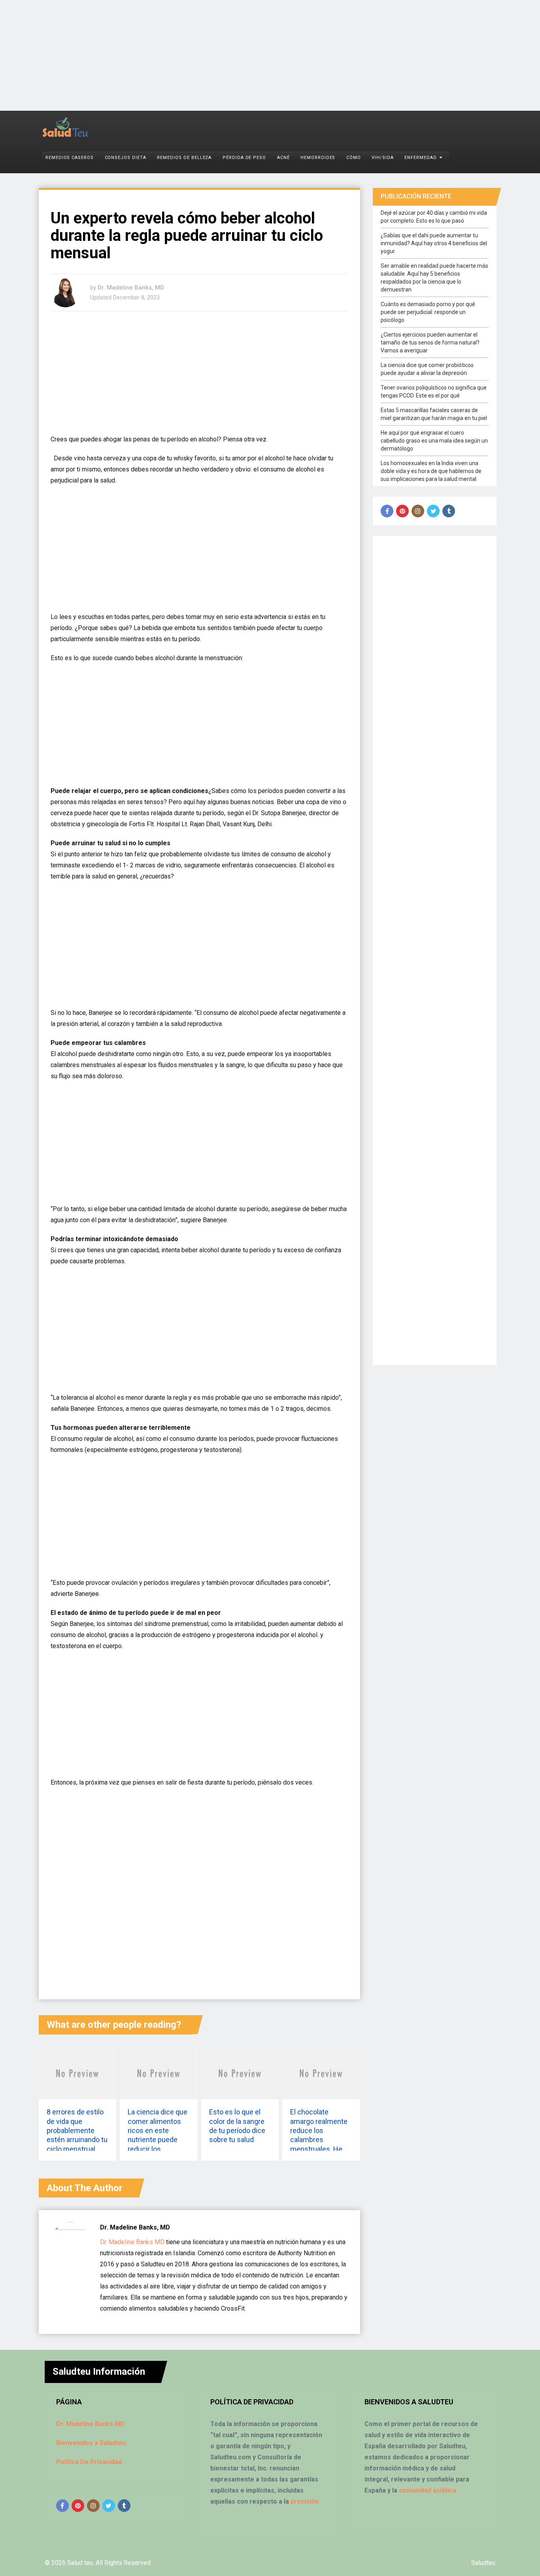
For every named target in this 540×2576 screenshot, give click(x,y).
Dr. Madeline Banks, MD (131, 288)
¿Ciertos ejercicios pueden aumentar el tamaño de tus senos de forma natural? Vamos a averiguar (430, 343)
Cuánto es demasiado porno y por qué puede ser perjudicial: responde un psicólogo (428, 312)
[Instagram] (418, 511)
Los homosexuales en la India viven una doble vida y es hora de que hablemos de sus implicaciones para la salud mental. (431, 471)
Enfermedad (421, 158)
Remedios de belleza (184, 158)
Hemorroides (318, 158)
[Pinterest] (402, 511)
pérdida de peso (244, 158)
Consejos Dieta (126, 158)
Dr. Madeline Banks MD (132, 2242)
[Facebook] (387, 511)
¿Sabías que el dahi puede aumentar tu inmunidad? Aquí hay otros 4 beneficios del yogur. (434, 243)
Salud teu (80, 2563)
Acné (283, 158)
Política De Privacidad (89, 2462)
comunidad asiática (428, 2490)
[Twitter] (433, 511)
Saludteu (483, 2563)
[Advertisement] (237, 55)
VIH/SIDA (383, 158)
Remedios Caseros (70, 158)
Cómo (354, 158)
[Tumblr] (449, 511)
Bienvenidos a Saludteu (91, 2443)
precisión (305, 2501)
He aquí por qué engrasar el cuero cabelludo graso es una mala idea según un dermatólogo (434, 441)
